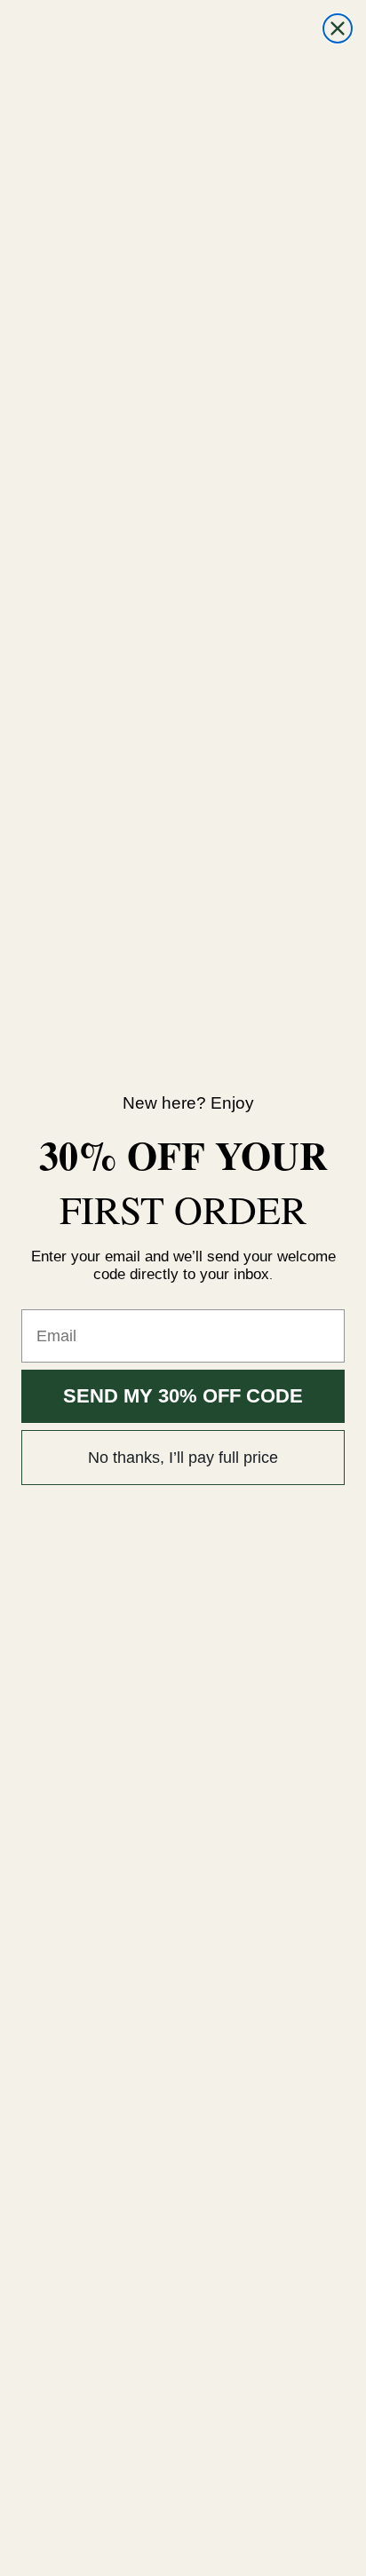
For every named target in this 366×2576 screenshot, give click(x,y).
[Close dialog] (338, 28)
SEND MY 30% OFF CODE (183, 1396)
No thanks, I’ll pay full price (183, 1458)
